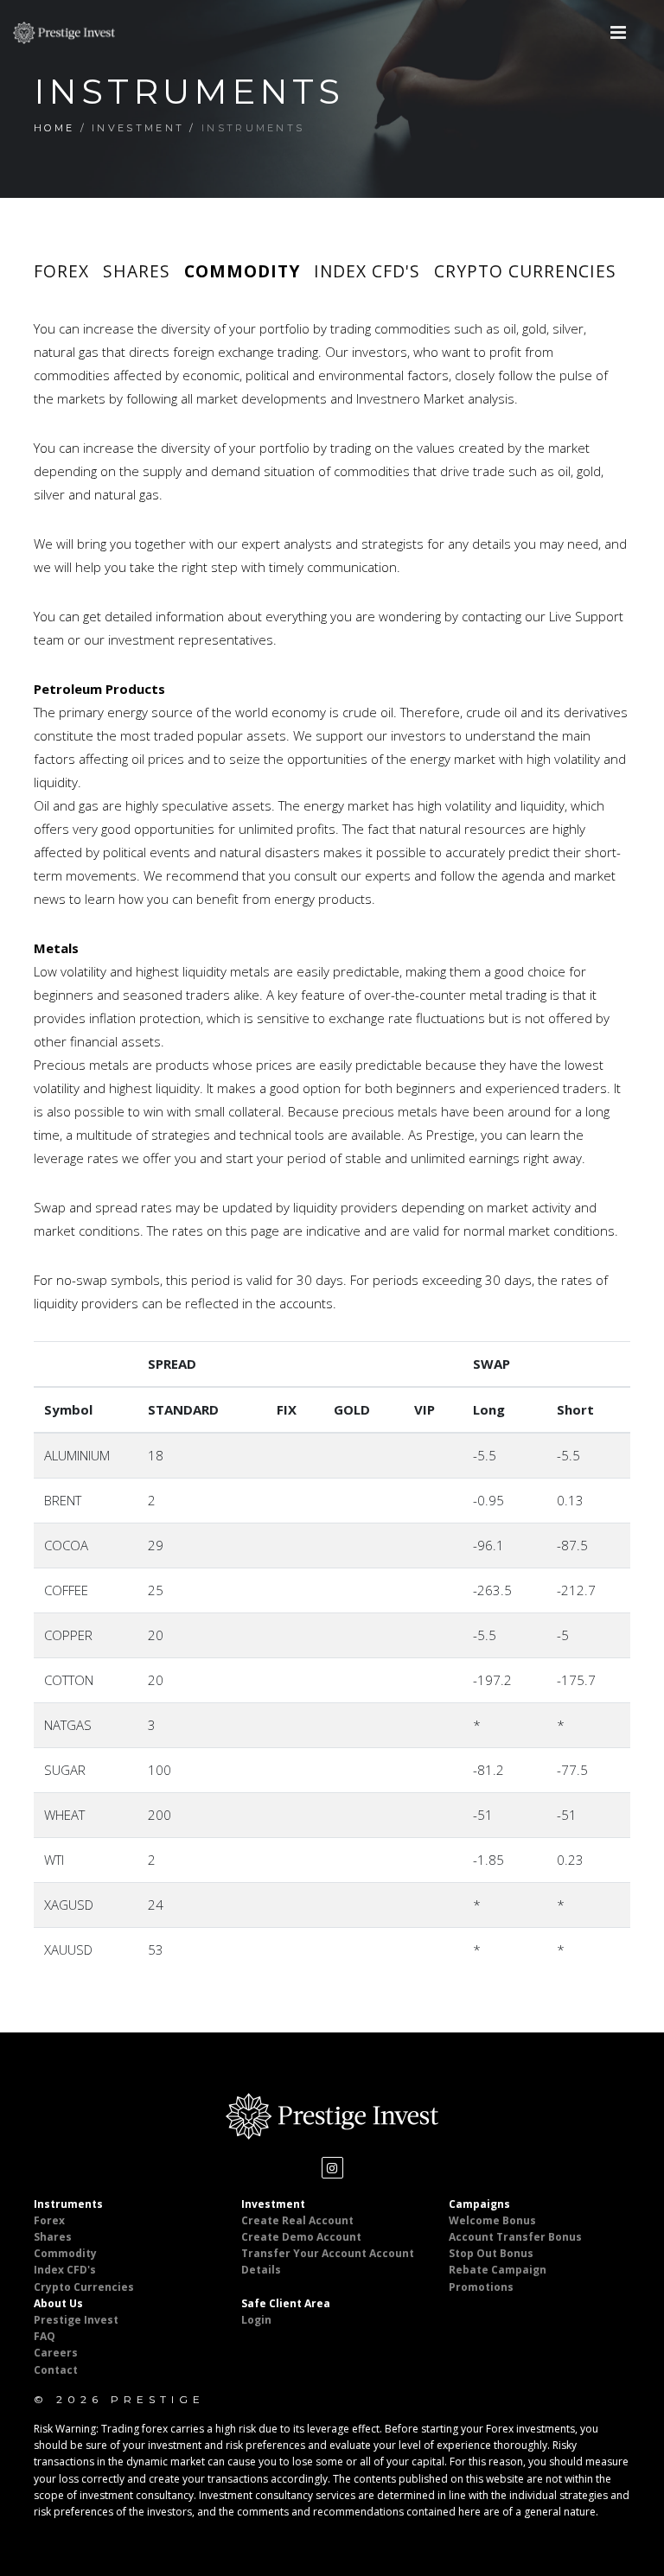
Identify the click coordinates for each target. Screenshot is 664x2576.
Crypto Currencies (525, 271)
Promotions (481, 2287)
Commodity (242, 271)
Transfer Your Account (304, 2253)
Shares (137, 271)
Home (54, 128)
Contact (56, 2370)
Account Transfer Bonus (515, 2237)
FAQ (45, 2336)
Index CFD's (367, 271)
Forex (61, 271)
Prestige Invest (76, 2320)
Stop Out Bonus (491, 2253)
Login (256, 2320)
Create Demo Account (301, 2237)
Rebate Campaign (498, 2270)
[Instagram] (332, 2168)
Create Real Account (297, 2220)
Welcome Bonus (492, 2220)
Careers (56, 2353)
